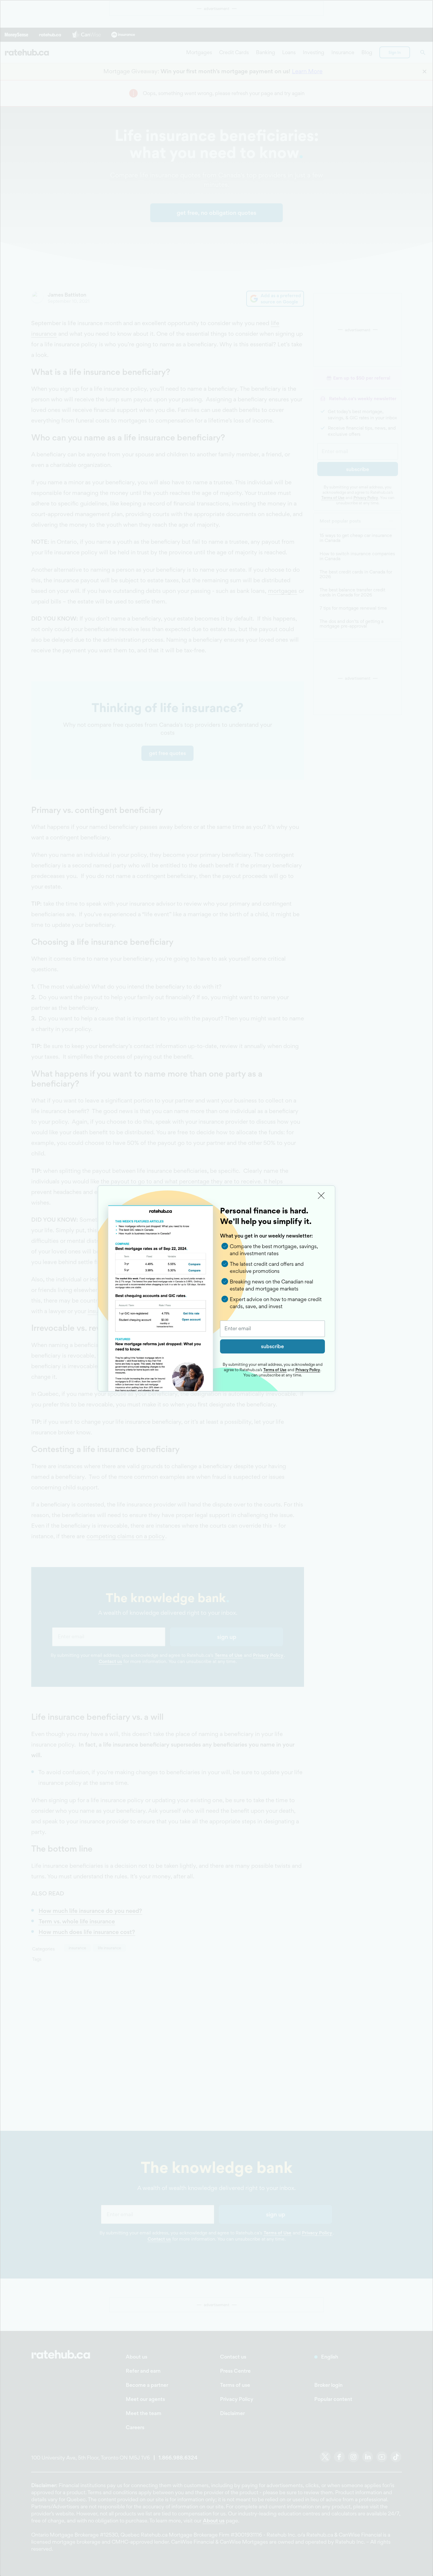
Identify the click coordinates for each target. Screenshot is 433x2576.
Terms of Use (275, 1370)
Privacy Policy (308, 1370)
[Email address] (272, 1329)
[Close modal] (321, 1196)
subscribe (272, 1346)
